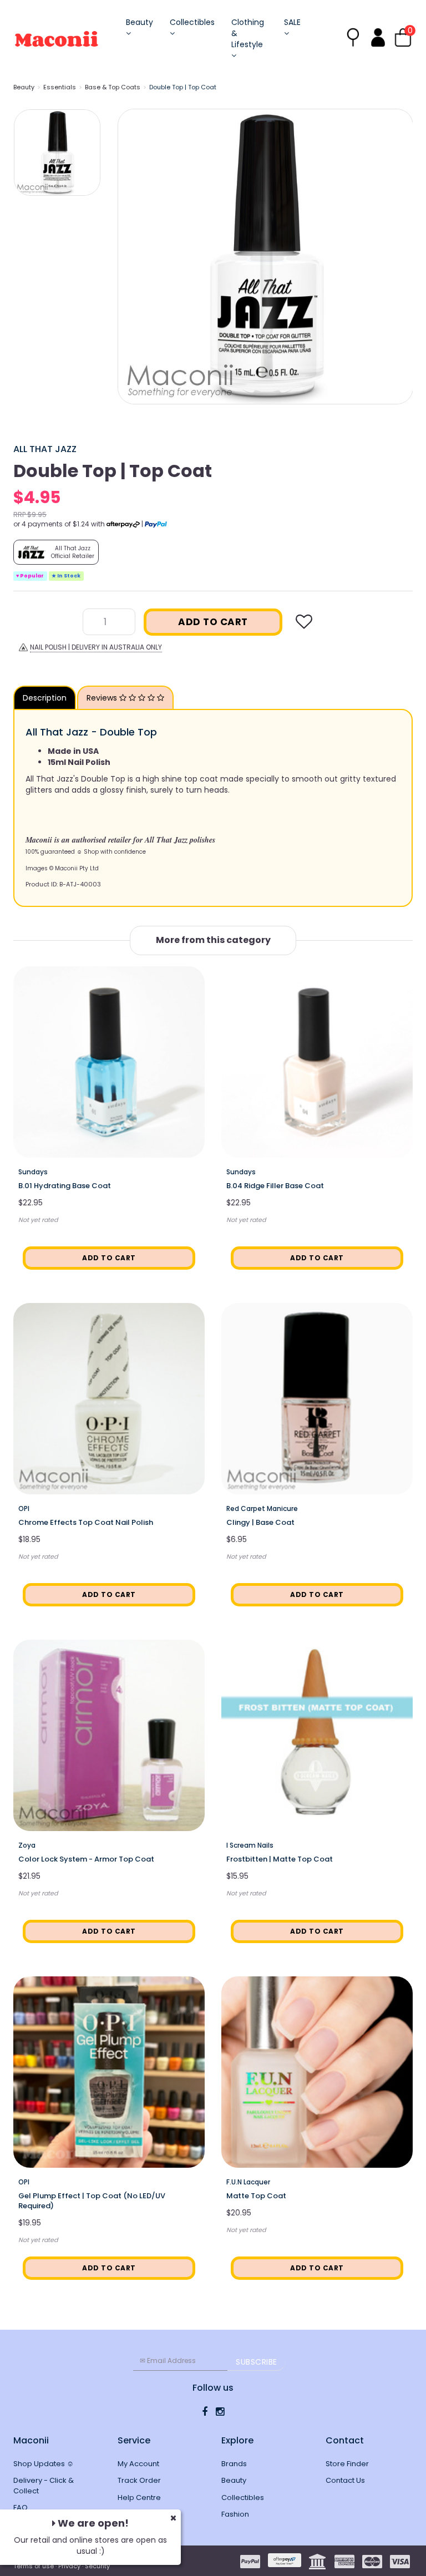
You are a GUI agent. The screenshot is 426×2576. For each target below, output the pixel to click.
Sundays (33, 1172)
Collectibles (192, 22)
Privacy (69, 2566)
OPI (24, 1508)
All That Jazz (45, 449)
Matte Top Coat (256, 2196)
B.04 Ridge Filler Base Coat (275, 1186)
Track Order (139, 2480)
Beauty (140, 22)
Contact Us (345, 2480)
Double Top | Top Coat (183, 87)
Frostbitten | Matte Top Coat (280, 1859)
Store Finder (347, 2464)
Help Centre (139, 2498)
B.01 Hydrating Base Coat (65, 1186)
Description (45, 698)
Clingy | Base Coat (260, 1522)
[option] (265, 257)
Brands (234, 2464)
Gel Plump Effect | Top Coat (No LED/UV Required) (92, 2201)
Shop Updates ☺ (44, 2464)
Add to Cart (213, 622)
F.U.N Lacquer (248, 2182)
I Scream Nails (250, 1845)
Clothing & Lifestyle (248, 33)
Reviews (103, 698)
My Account (138, 2464)
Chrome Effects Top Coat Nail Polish (86, 1522)
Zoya (27, 1845)
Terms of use (34, 2566)
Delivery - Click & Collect (44, 2486)
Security (97, 2566)
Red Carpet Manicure (262, 1508)
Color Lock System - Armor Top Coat (86, 1859)
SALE (292, 22)
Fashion (235, 2514)
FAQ (21, 2507)
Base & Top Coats (113, 87)
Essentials (60, 87)
